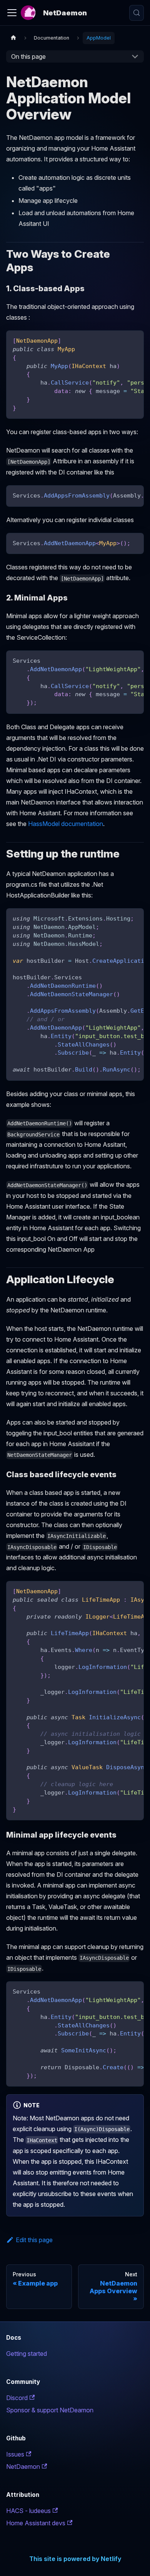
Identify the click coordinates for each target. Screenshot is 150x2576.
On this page (28, 56)
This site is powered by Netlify (75, 2559)
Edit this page (34, 2240)
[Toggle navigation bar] (12, 13)
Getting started (27, 2354)
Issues (15, 2454)
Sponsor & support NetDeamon (50, 2410)
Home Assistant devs (36, 2523)
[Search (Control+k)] (137, 13)
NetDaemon (23, 2467)
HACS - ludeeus (28, 2511)
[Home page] (13, 38)
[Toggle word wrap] (120, 340)
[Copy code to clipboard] (134, 340)
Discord (17, 2398)
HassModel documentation (66, 824)
